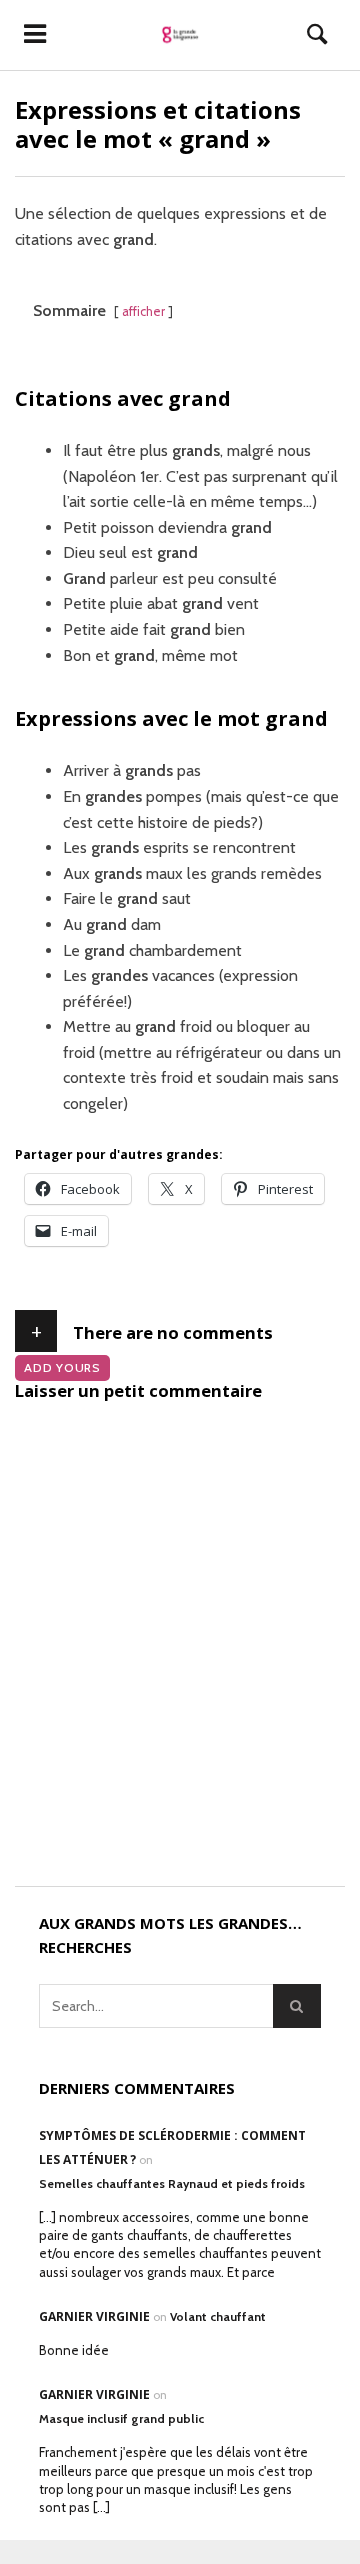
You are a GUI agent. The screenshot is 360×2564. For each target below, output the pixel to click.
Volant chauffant (218, 2316)
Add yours (62, 1367)
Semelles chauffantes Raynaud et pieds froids (172, 2183)
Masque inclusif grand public (121, 2418)
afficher (143, 311)
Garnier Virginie (94, 2316)
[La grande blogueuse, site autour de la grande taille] (180, 35)
